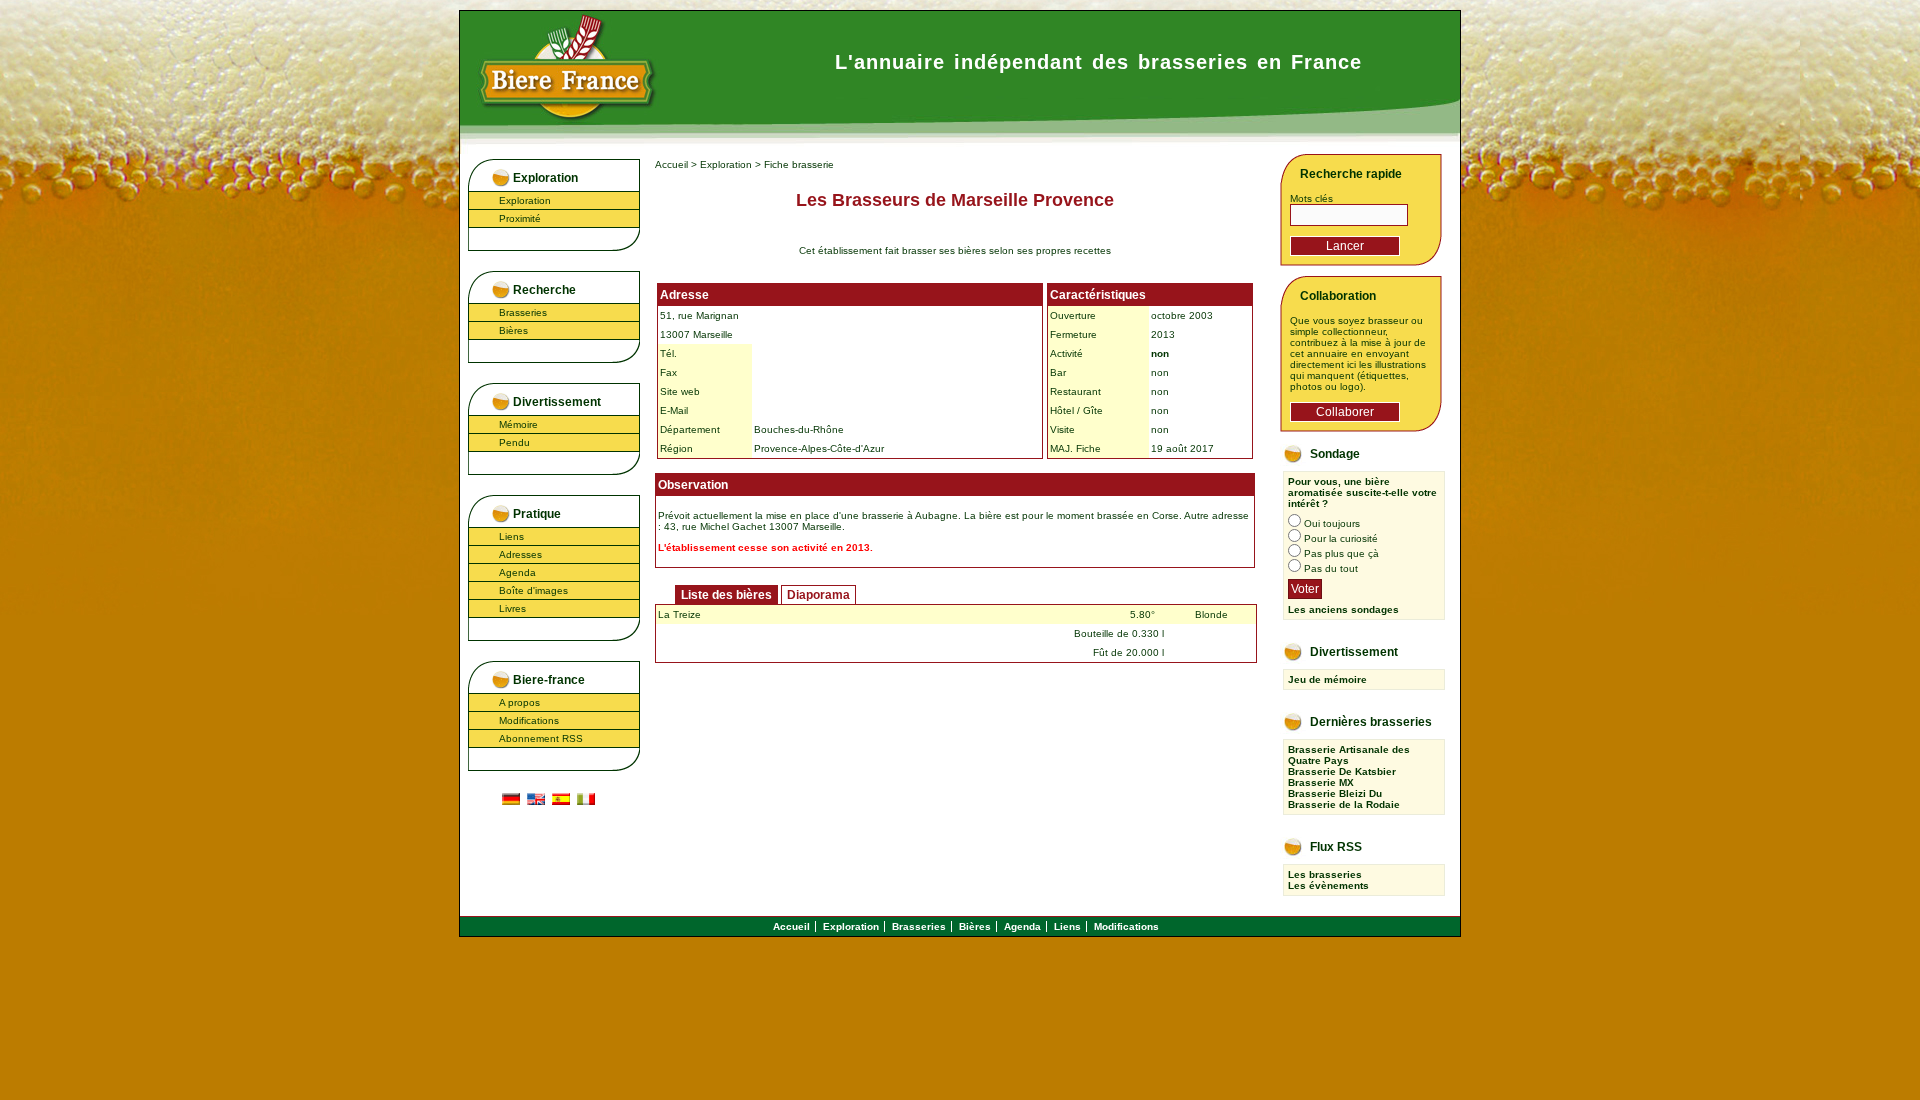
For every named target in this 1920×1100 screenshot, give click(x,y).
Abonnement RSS (541, 738)
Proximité (520, 218)
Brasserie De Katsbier (1342, 771)
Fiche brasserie (799, 164)
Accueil (671, 164)
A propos (519, 702)
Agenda (517, 572)
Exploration (525, 200)
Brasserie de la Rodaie (1344, 804)
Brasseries (523, 312)
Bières (513, 330)
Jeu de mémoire (1327, 679)
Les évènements (1328, 885)
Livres (512, 608)
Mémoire (518, 424)
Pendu (514, 442)
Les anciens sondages (1343, 609)
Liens (511, 536)
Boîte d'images (533, 590)
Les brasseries (1325, 874)
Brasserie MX (1321, 782)
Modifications (529, 720)
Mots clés (1311, 198)
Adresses (520, 554)
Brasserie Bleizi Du (1335, 793)
